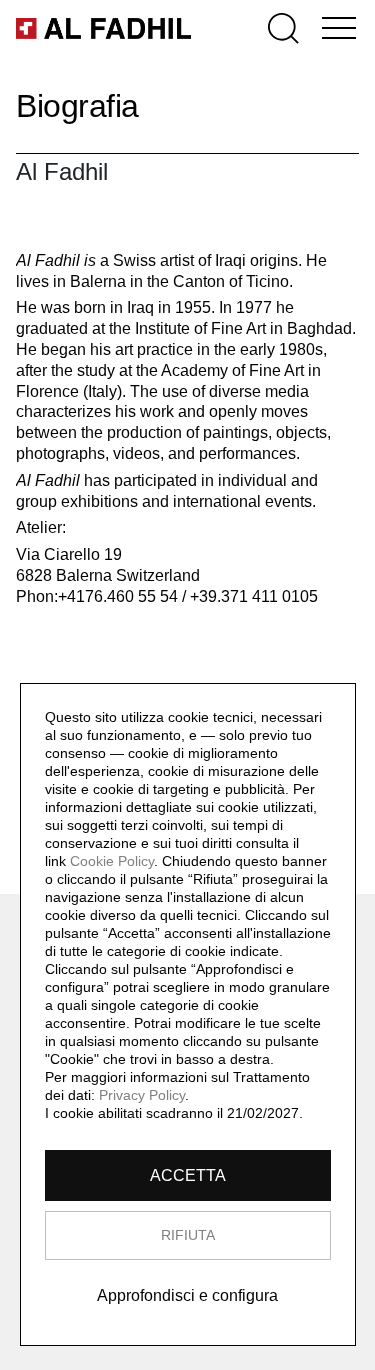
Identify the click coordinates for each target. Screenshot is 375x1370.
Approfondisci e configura (187, 1295)
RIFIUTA (188, 1235)
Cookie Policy (112, 861)
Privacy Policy (142, 1095)
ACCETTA (188, 1175)
